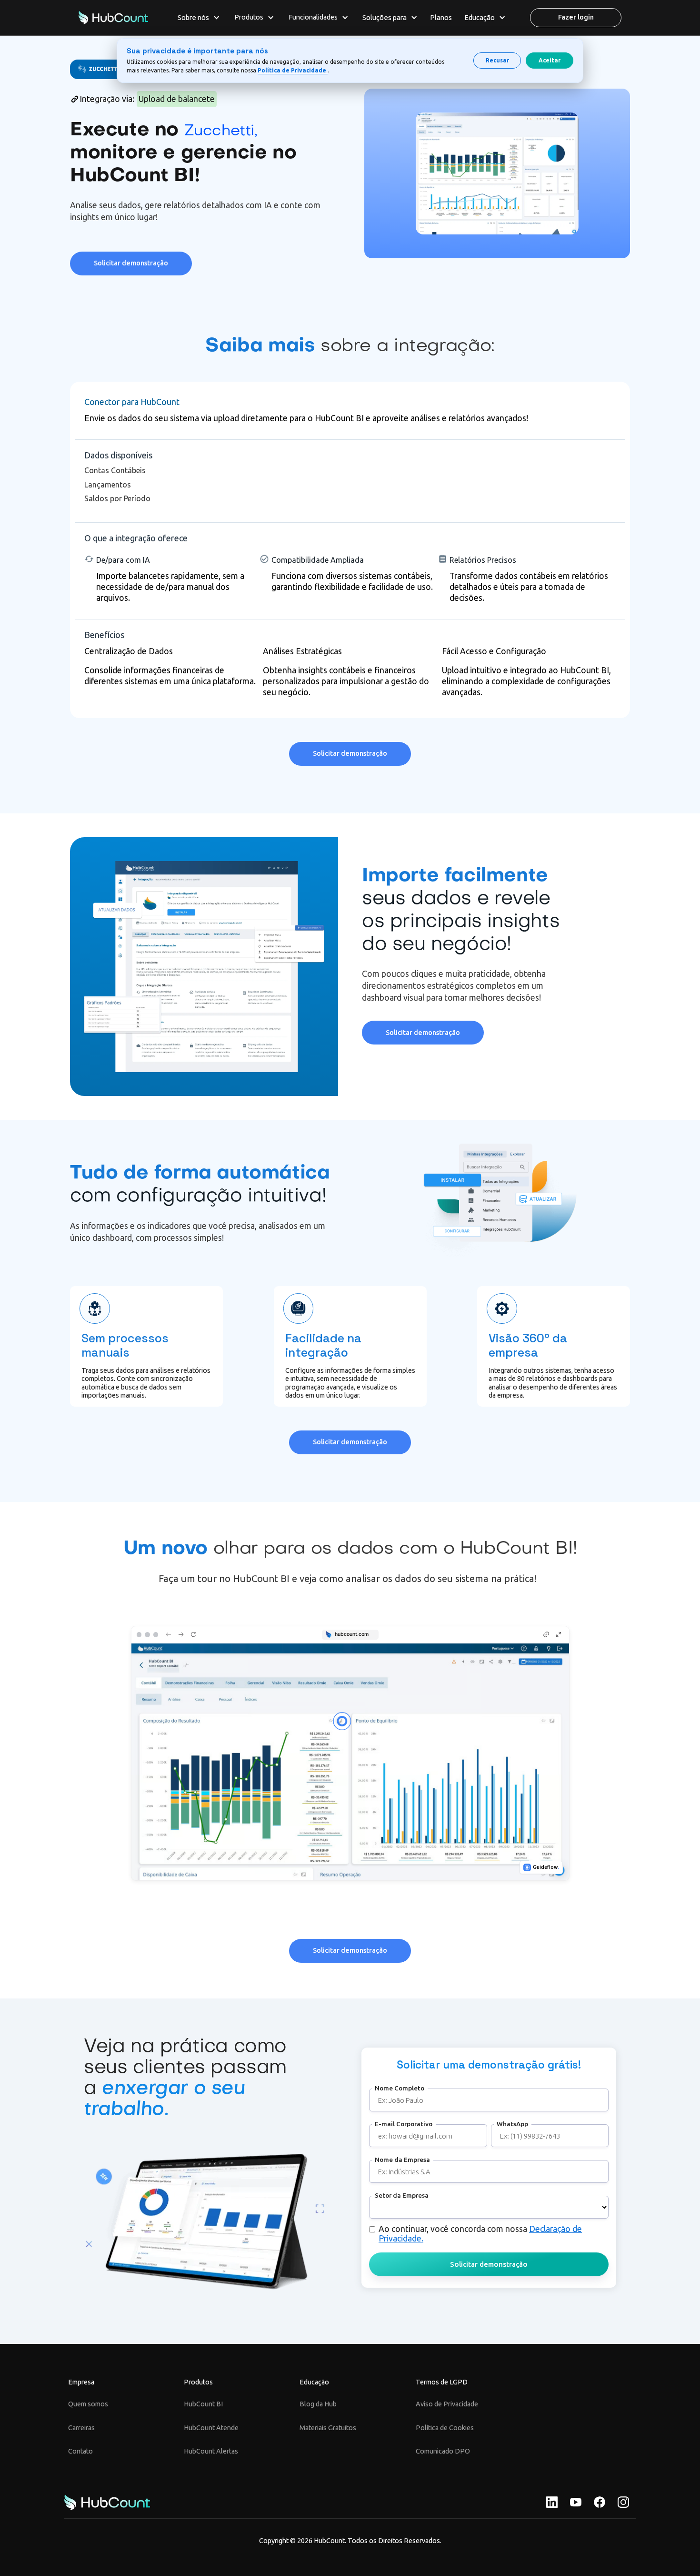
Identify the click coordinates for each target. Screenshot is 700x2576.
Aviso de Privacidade (447, 2404)
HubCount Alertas (211, 2451)
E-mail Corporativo (404, 2124)
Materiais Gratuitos (328, 2428)
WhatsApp (512, 2124)
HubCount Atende (211, 2428)
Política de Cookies (445, 2428)
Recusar (497, 60)
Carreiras (81, 2428)
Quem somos (88, 2404)
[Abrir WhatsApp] (24, 2552)
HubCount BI (203, 2404)
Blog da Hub (318, 2404)
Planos (441, 17)
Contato (80, 2451)
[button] (199, 18)
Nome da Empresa (402, 2160)
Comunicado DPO (443, 2451)
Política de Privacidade (293, 70)
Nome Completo (400, 2088)
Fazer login (576, 17)
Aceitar (550, 60)
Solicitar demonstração (131, 263)
